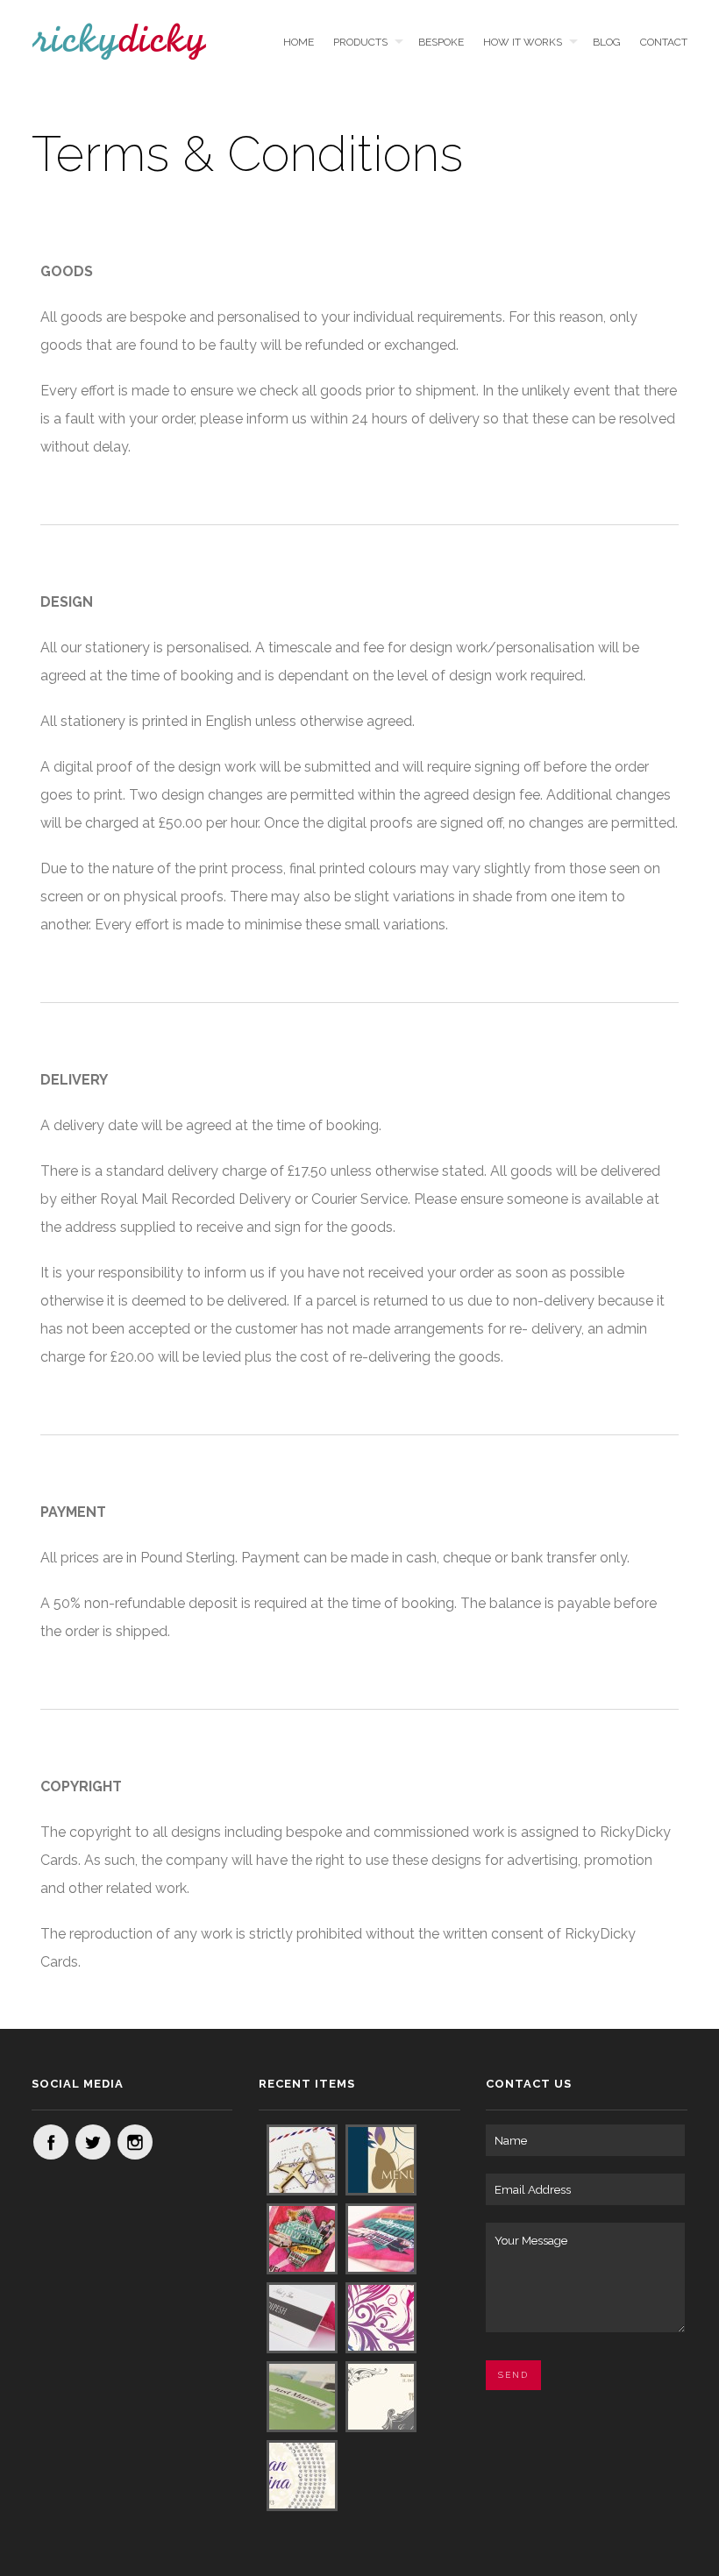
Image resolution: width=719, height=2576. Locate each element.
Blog (606, 42)
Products (360, 42)
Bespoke (441, 42)
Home (299, 42)
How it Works (523, 42)
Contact (664, 42)
